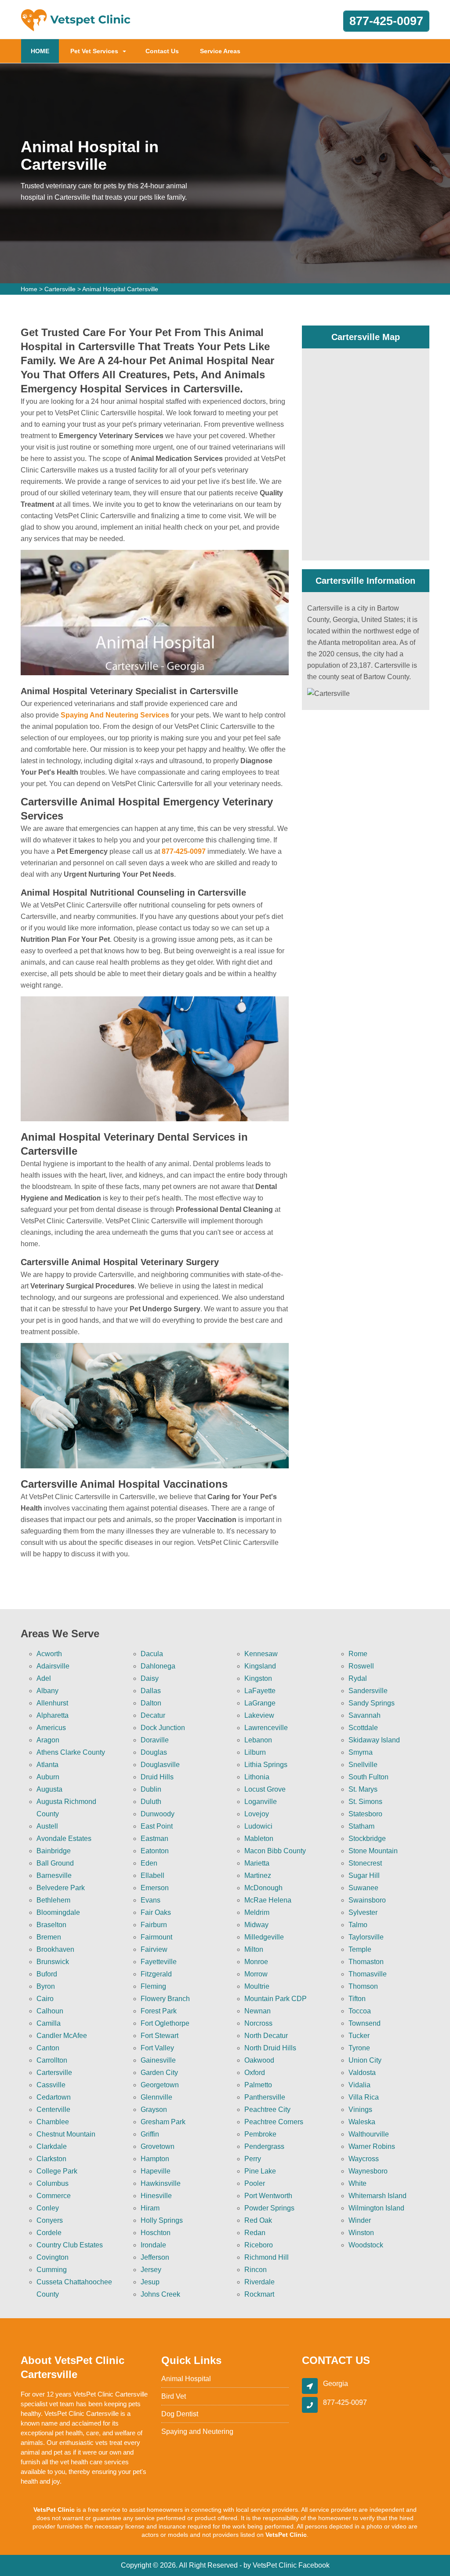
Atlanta (47, 1765)
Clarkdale (52, 2146)
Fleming (153, 1986)
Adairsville (53, 1666)
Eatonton (155, 1851)
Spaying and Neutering (197, 2431)
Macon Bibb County (275, 1851)
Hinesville (156, 2196)
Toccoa (360, 2011)
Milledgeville (264, 1937)
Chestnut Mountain (66, 2134)
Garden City (159, 2073)
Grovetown (158, 2146)
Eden (149, 1863)
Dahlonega (158, 1666)
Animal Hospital (186, 2379)
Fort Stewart (160, 2036)
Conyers (50, 2220)
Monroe (256, 1962)
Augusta (49, 1789)
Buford (47, 1974)
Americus (51, 1728)
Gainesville (158, 2060)
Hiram (150, 2208)
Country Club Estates (70, 2245)
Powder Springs (269, 2208)
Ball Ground (55, 1863)
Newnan (258, 2011)
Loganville (261, 1802)
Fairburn (154, 1925)
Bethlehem (53, 1900)
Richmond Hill (267, 2257)
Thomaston (366, 1962)
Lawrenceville (266, 1728)
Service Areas (220, 51)
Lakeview (259, 1715)
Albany (47, 1691)
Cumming (52, 2270)
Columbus (53, 2183)
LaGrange (260, 1703)
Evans (151, 1900)
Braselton (51, 1925)
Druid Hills (157, 1777)
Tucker (359, 2036)
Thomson (363, 1986)
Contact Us (162, 51)
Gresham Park (163, 2122)
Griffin (150, 2134)
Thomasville (368, 1974)
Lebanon (258, 1740)
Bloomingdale (58, 1912)
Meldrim (257, 1912)
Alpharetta (53, 1715)
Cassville (51, 2085)
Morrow (256, 1974)
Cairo (45, 1999)
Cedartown (54, 2097)
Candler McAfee (62, 2036)
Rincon (256, 2270)
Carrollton (52, 2060)
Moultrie (257, 1986)
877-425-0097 (386, 21)
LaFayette (260, 1691)
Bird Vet (174, 2396)
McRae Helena (268, 1900)
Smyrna (361, 1752)
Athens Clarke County (71, 1752)
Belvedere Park (61, 1888)
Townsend (365, 2023)
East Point (157, 1826)
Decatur (153, 1715)
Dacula (152, 1654)
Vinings (360, 2109)
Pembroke (260, 2134)
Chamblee (53, 2122)
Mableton (259, 1839)
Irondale (153, 2245)
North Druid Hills (270, 2048)
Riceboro (259, 2245)
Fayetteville (159, 1962)
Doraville (155, 1740)
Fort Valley (157, 2048)
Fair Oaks (156, 1912)
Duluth (151, 1802)
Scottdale (363, 1728)
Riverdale (259, 2282)
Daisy (150, 1678)
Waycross (364, 2159)
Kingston (258, 1678)
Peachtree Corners (274, 2122)
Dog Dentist (180, 2414)
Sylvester (363, 1912)
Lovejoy (257, 1814)
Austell (47, 1826)
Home (29, 289)
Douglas (154, 1752)
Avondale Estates (64, 1839)
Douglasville (160, 1765)
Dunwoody (158, 1814)
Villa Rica (364, 2097)
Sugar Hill (364, 1875)
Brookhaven (55, 1949)
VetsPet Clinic (275, 2565)
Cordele (49, 2233)
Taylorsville (366, 1937)
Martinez (258, 1875)
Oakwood (259, 2060)
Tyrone (359, 2048)
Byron (46, 1986)
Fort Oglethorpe (165, 2023)
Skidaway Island (374, 1740)
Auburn (48, 1777)
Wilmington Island (376, 2208)
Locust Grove (265, 1789)
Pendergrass (264, 2146)
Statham (361, 1826)
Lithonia (257, 1777)
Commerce (54, 2196)
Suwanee (363, 1888)
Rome (358, 1654)
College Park (57, 2171)
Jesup (150, 2282)
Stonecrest (365, 1863)
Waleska (362, 2122)
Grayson (154, 2109)
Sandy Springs (372, 1703)
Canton (48, 2048)
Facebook (314, 2565)
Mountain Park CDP (276, 1999)
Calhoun (50, 2011)
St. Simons (365, 1802)
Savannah (365, 1715)
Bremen (49, 1937)
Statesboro (365, 1814)
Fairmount (156, 1937)
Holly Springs (162, 2220)
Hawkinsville (161, 2183)
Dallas (151, 1691)
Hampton (155, 2159)
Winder (360, 2220)
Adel (44, 1678)
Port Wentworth (268, 2196)
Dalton (151, 1703)
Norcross (258, 2023)
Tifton (357, 1999)
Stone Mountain (373, 1851)
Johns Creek (160, 2294)
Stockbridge (367, 1839)
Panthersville (265, 2097)
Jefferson (155, 2257)
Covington (53, 2257)
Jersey (151, 2270)
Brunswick (53, 1962)
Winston (361, 2233)
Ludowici (258, 1826)
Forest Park (159, 2011)
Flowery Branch (165, 1999)
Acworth (49, 1654)
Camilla (49, 2023)
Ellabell (152, 1875)
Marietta (257, 1863)
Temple (360, 1949)
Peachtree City (267, 2109)
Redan (255, 2233)
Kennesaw (261, 1654)
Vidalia (359, 2085)
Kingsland (260, 1666)
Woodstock (366, 2245)
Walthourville (369, 2134)
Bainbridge (54, 1851)
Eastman (154, 1839)
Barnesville (54, 1875)
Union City (365, 2060)
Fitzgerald (156, 1974)
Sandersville (368, 1691)
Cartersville (60, 289)
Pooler (255, 2183)
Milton (254, 1949)
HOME (45, 51)
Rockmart (259, 2294)
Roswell (361, 1666)
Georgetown (160, 2085)
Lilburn (255, 1752)
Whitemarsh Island (377, 2196)
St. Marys (363, 1789)
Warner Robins (372, 2146)
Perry (253, 2159)
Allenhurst (52, 1703)
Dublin (151, 1789)
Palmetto (258, 2085)
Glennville (156, 2097)
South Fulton (368, 1777)
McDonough (263, 1888)
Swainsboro (367, 1900)
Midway (256, 1925)
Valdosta (362, 2073)
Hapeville (156, 2171)
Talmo (358, 1925)
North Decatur (266, 2036)
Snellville (363, 1765)
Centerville (53, 2109)
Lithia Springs (266, 1765)
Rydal (358, 1678)
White (357, 2183)
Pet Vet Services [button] (94, 51)
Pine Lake (260, 2171)
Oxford (255, 2073)
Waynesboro (368, 2171)
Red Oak (258, 2220)
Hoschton (156, 2233)
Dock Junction (163, 1728)
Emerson (155, 1888)
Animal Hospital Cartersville (120, 289)
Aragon (48, 1740)
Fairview (154, 1949)
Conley (48, 2208)
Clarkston (51, 2159)
